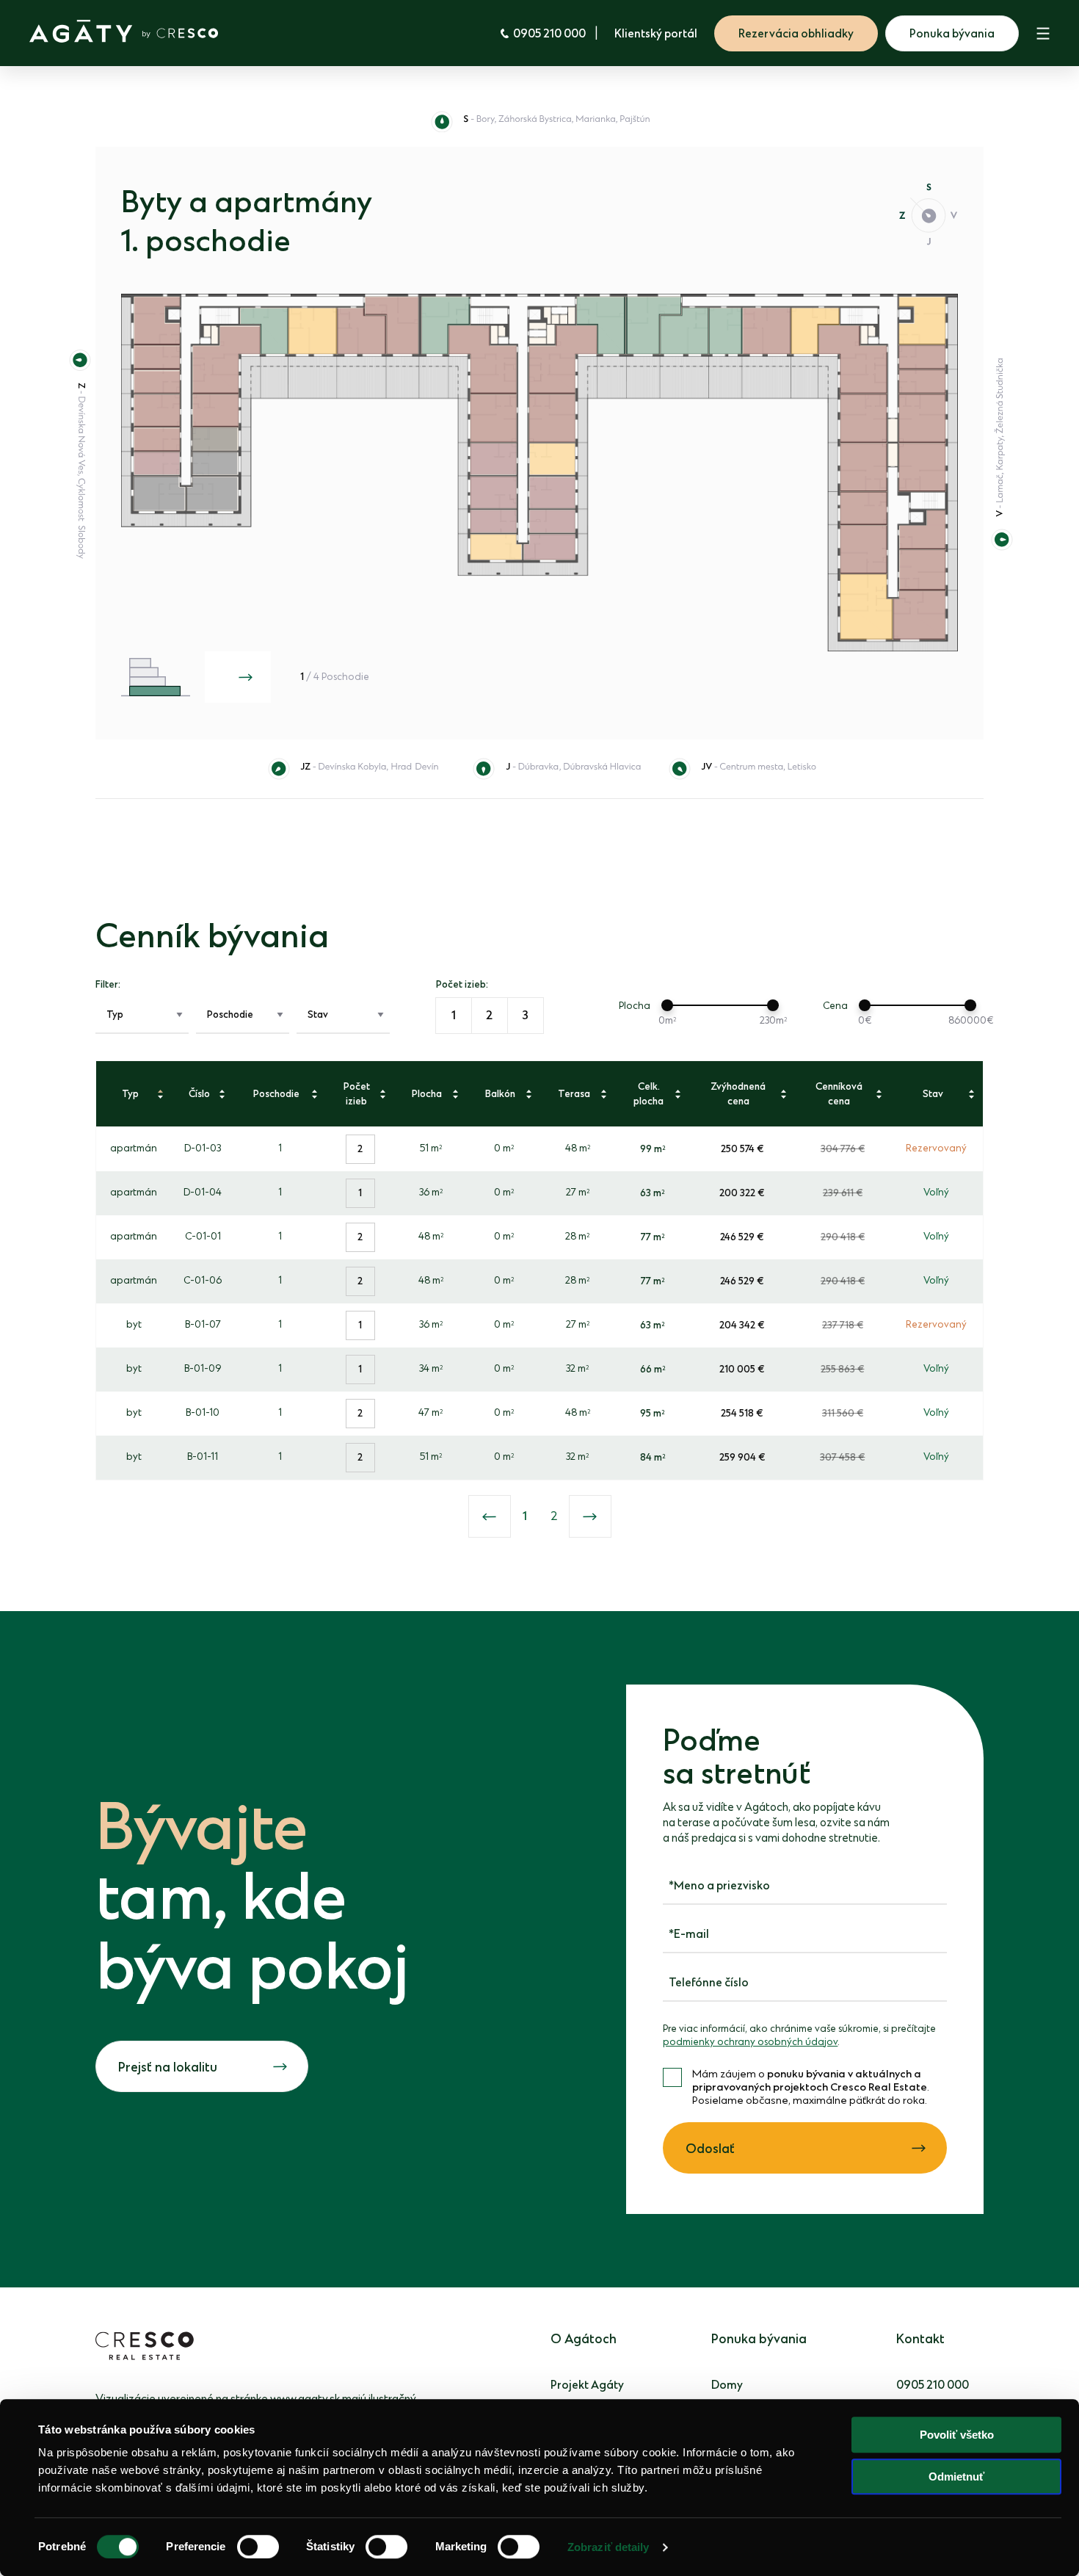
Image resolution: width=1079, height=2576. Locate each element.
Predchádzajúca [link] (490, 1516)
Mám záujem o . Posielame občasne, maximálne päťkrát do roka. (811, 2088)
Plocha (427, 1094)
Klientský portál (656, 34)
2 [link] (554, 1516)
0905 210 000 (549, 34)
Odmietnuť (956, 2476)
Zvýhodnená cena (738, 1094)
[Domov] (124, 31)
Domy (727, 2385)
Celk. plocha (649, 1094)
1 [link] (525, 1516)
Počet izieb (357, 1094)
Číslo (199, 1094)
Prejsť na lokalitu (168, 2068)
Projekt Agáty (587, 2385)
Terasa (574, 1094)
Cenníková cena (839, 1094)
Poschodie (276, 1094)
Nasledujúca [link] (590, 1516)
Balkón (500, 1094)
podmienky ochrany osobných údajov (750, 2042)
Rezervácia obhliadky (796, 34)
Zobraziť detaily (608, 2547)
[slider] (667, 1005)
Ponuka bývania (952, 34)
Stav (933, 1094)
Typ (130, 1094)
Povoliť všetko (957, 2435)
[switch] (258, 2547)
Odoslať (710, 2149)
